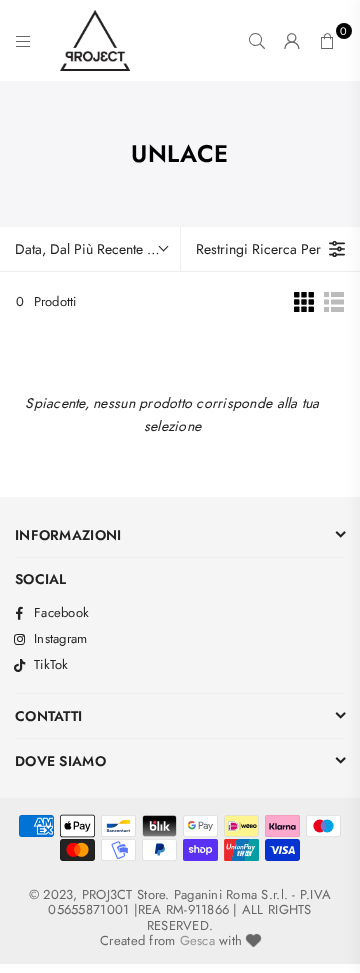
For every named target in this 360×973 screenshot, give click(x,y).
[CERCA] (257, 41)
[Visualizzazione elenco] (334, 302)
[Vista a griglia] (304, 302)
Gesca (197, 940)
